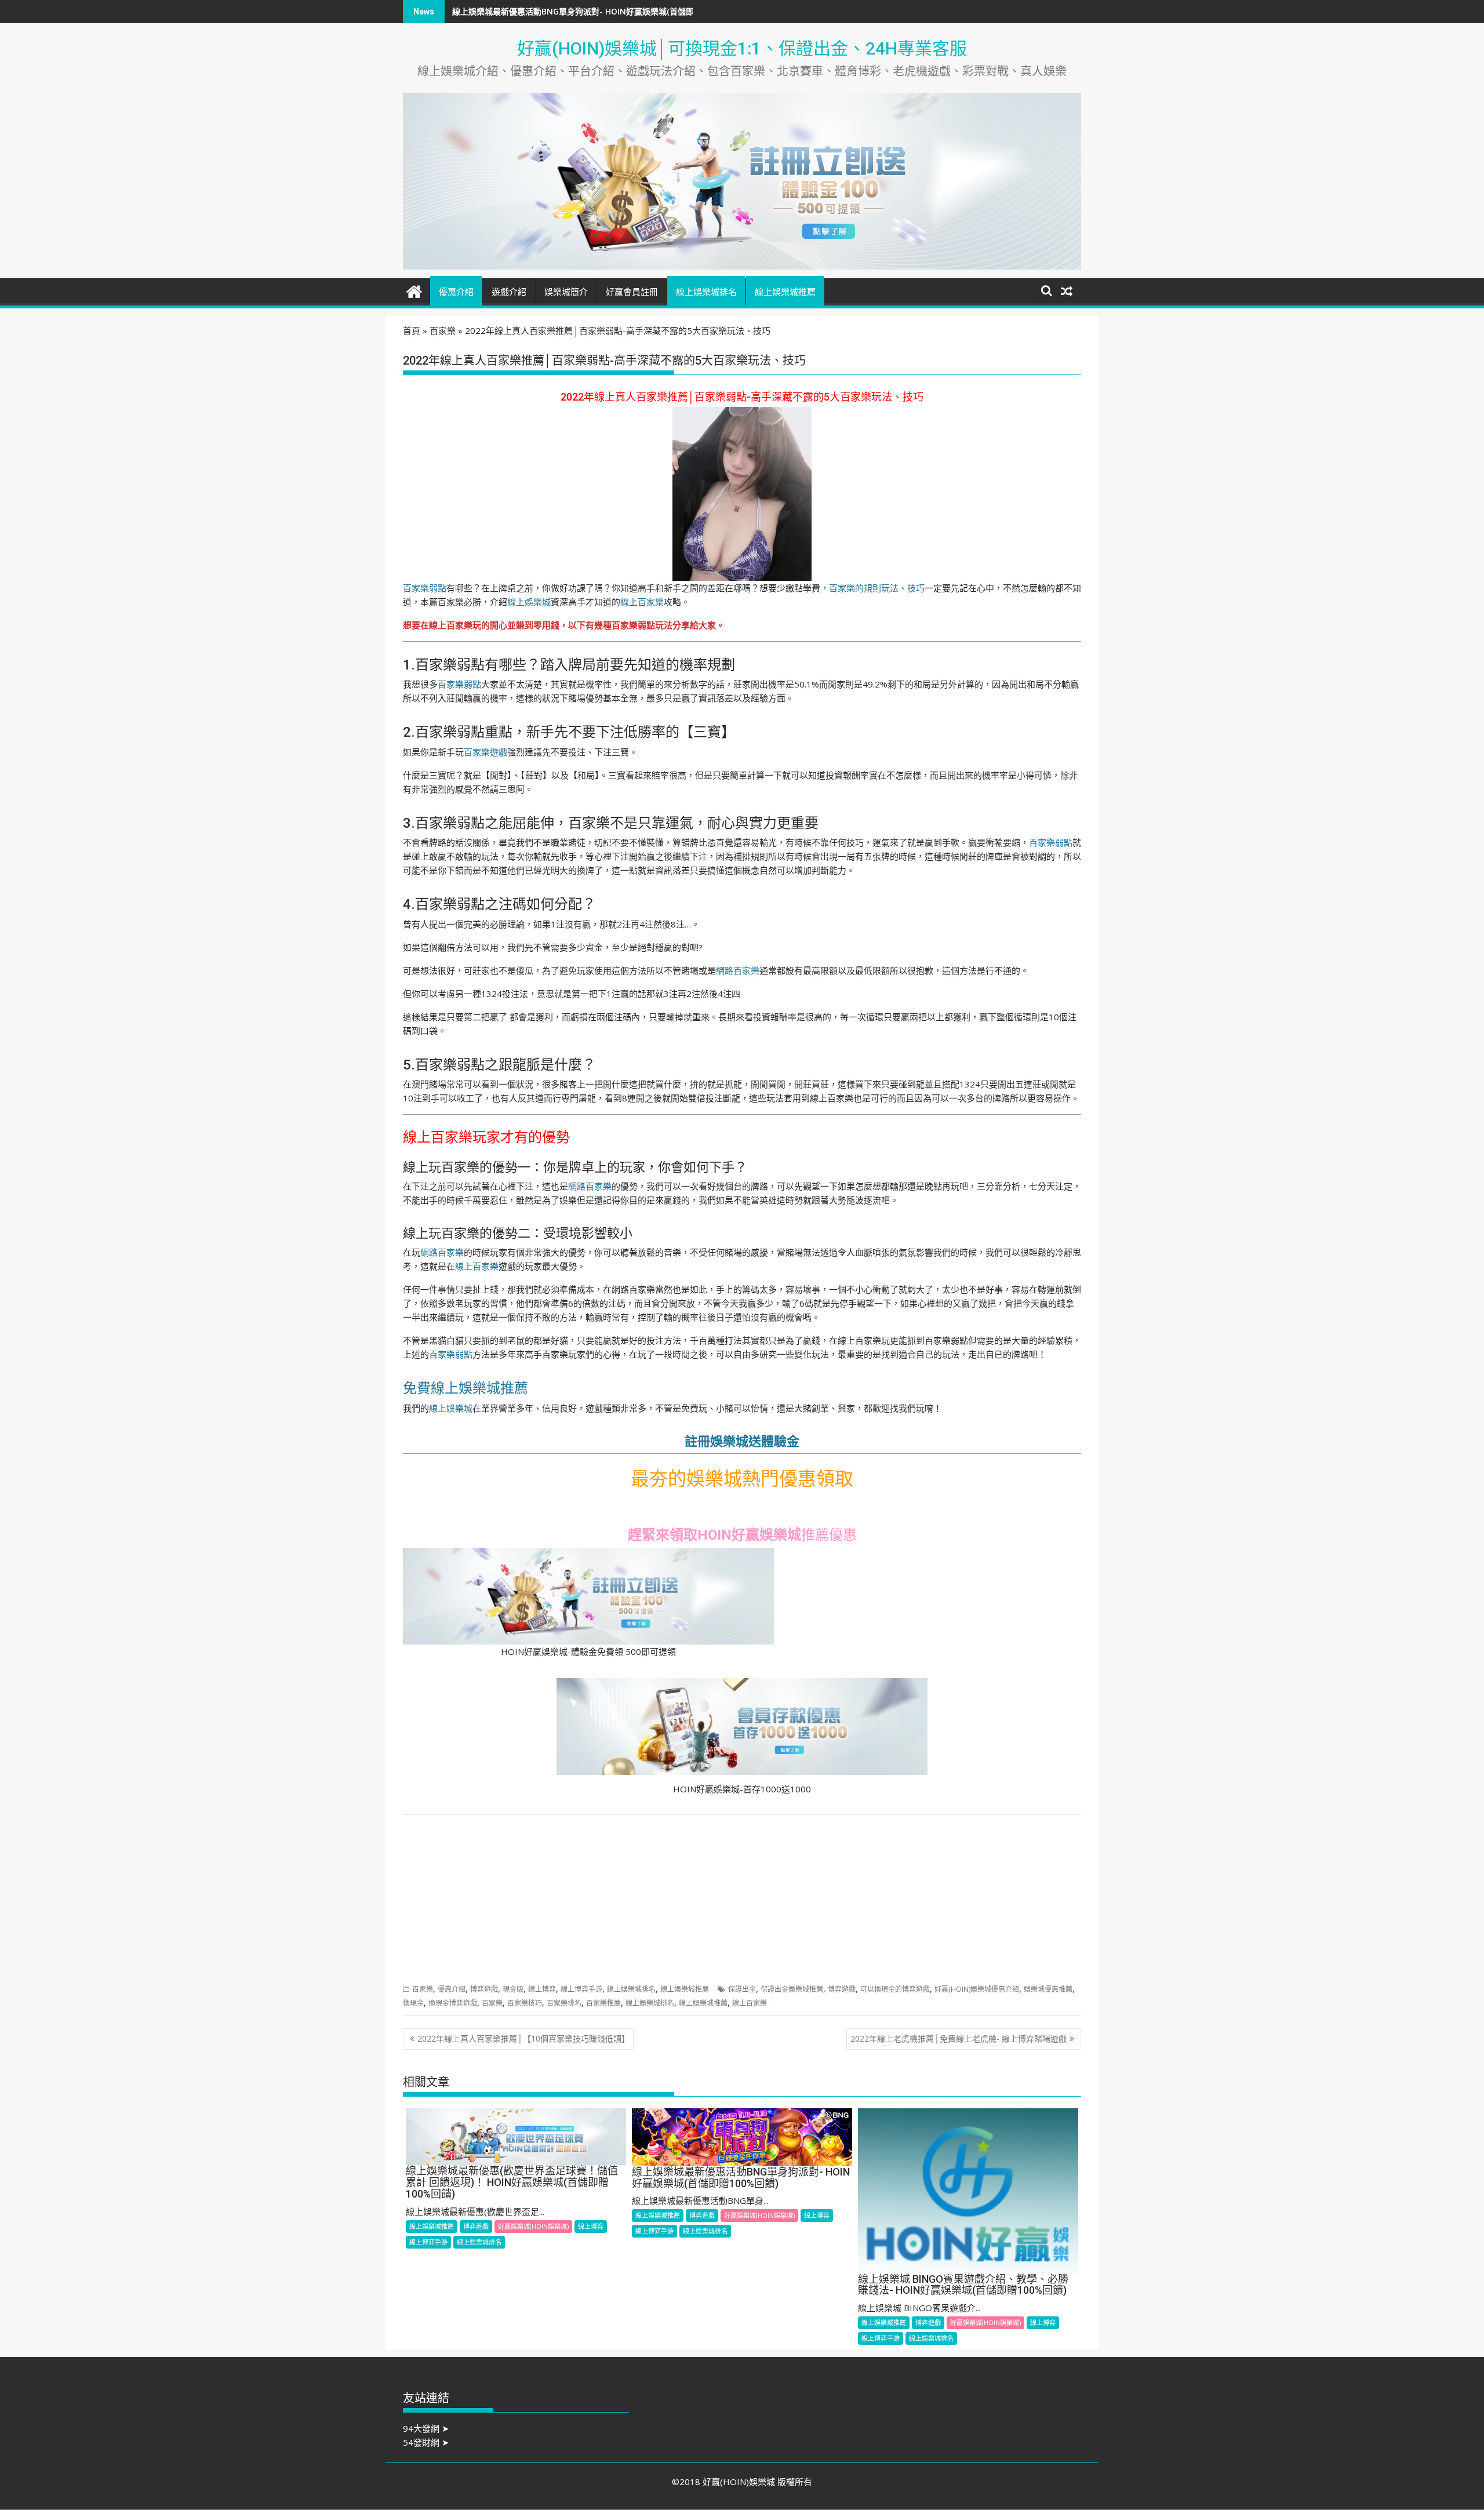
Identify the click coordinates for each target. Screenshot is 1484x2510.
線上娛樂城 (529, 602)
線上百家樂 (642, 602)
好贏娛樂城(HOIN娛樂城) (533, 2226)
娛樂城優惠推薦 (1048, 1989)
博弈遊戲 (484, 1989)
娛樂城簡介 (566, 292)
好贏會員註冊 (632, 292)
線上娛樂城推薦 (785, 292)
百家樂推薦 (603, 2003)
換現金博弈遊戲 (453, 2003)
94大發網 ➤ (426, 2428)
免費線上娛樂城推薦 (465, 1388)
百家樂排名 (564, 2003)
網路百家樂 (738, 970)
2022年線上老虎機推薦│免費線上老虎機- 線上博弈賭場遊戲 (959, 2038)
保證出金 (742, 1989)
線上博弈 (542, 1989)
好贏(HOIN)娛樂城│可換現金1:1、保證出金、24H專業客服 (742, 48)
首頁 (412, 330)
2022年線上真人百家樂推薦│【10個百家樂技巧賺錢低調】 (523, 2038)
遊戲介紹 (509, 292)
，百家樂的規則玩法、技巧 (872, 588)
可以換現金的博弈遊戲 (895, 1989)
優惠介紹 (456, 292)
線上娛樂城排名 (706, 292)
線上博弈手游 (581, 1989)
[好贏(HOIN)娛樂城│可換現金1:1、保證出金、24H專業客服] (414, 290)
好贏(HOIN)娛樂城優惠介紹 (977, 1989)
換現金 (413, 2003)
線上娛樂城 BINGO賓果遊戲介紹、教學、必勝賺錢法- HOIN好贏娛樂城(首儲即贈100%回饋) (619, 11)
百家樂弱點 (425, 588)
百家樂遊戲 (485, 752)
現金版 (513, 1989)
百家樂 (443, 330)
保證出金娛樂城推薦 (792, 1989)
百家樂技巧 (525, 2003)
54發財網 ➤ (426, 2442)
